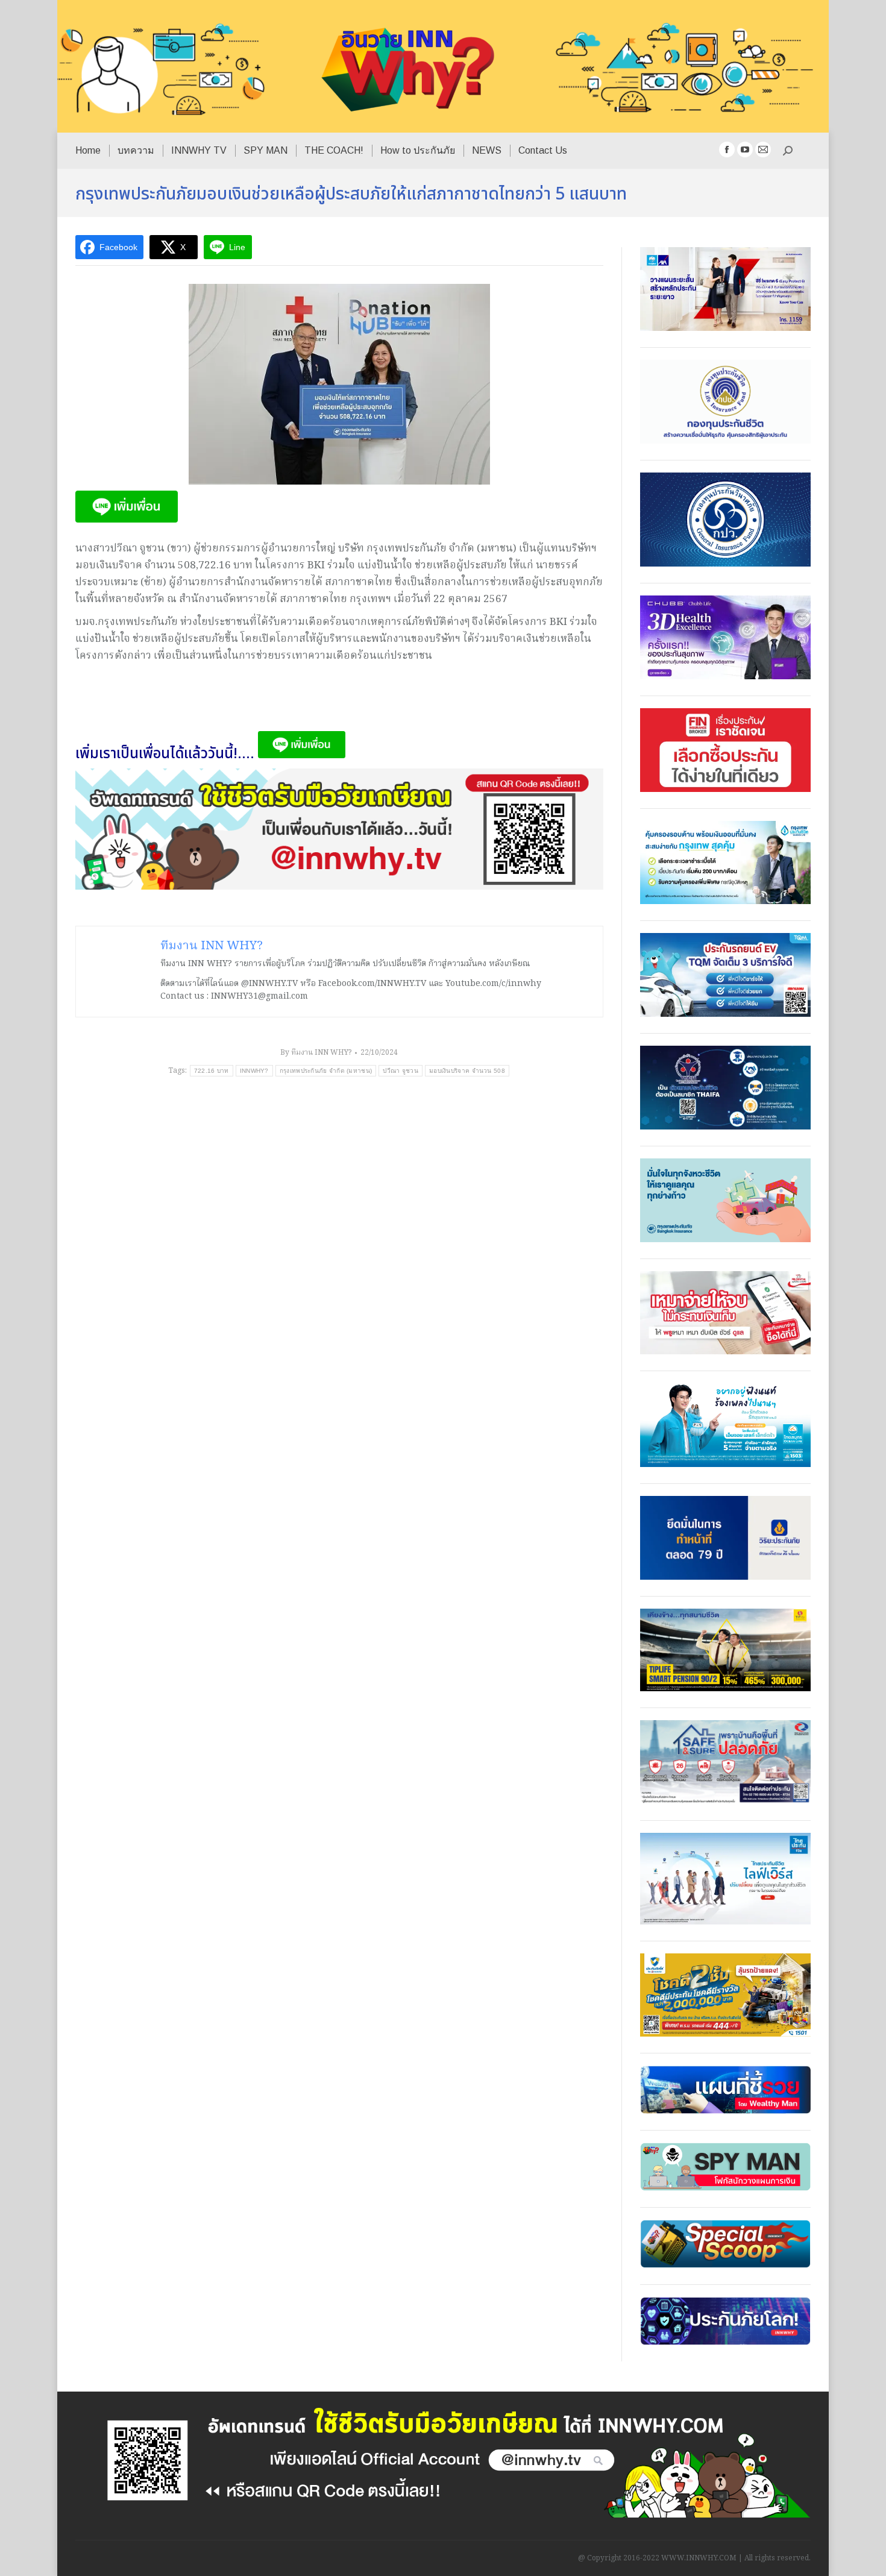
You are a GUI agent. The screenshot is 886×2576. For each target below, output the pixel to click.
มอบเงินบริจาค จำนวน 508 (467, 1071)
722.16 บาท (212, 1071)
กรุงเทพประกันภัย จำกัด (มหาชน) (326, 1071)
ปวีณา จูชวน (401, 1071)
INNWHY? (254, 1071)
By (316, 1053)
